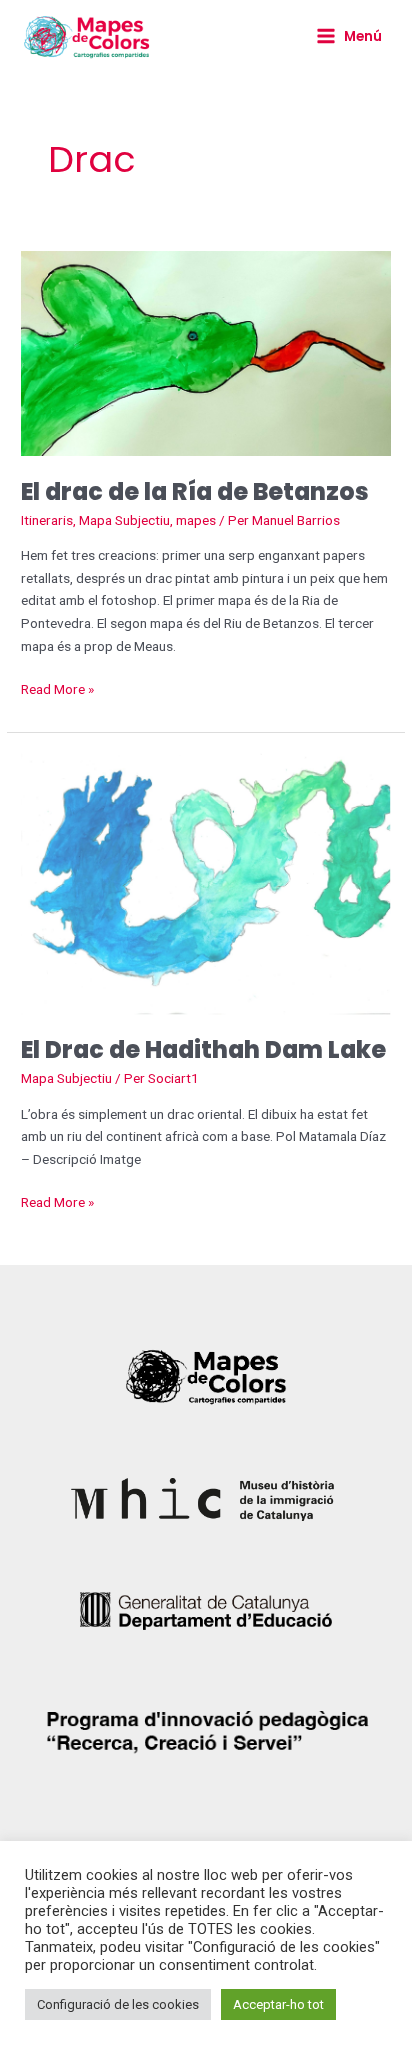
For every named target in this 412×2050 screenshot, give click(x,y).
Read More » (57, 687)
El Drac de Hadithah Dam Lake (203, 1049)
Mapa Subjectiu (124, 520)
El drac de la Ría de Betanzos (195, 491)
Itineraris (47, 520)
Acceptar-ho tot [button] (278, 2004)
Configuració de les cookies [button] (118, 2004)
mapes (196, 520)
